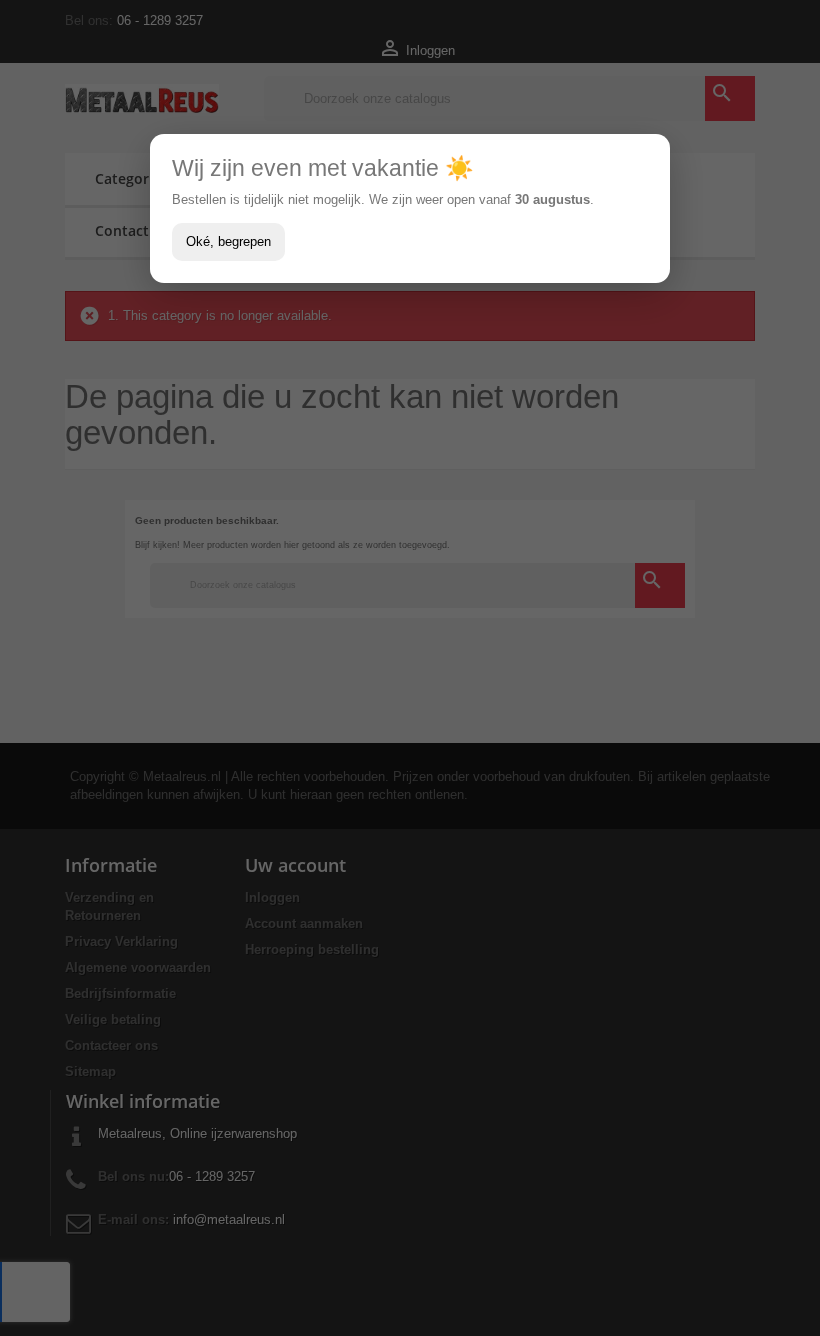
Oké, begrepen (228, 241)
